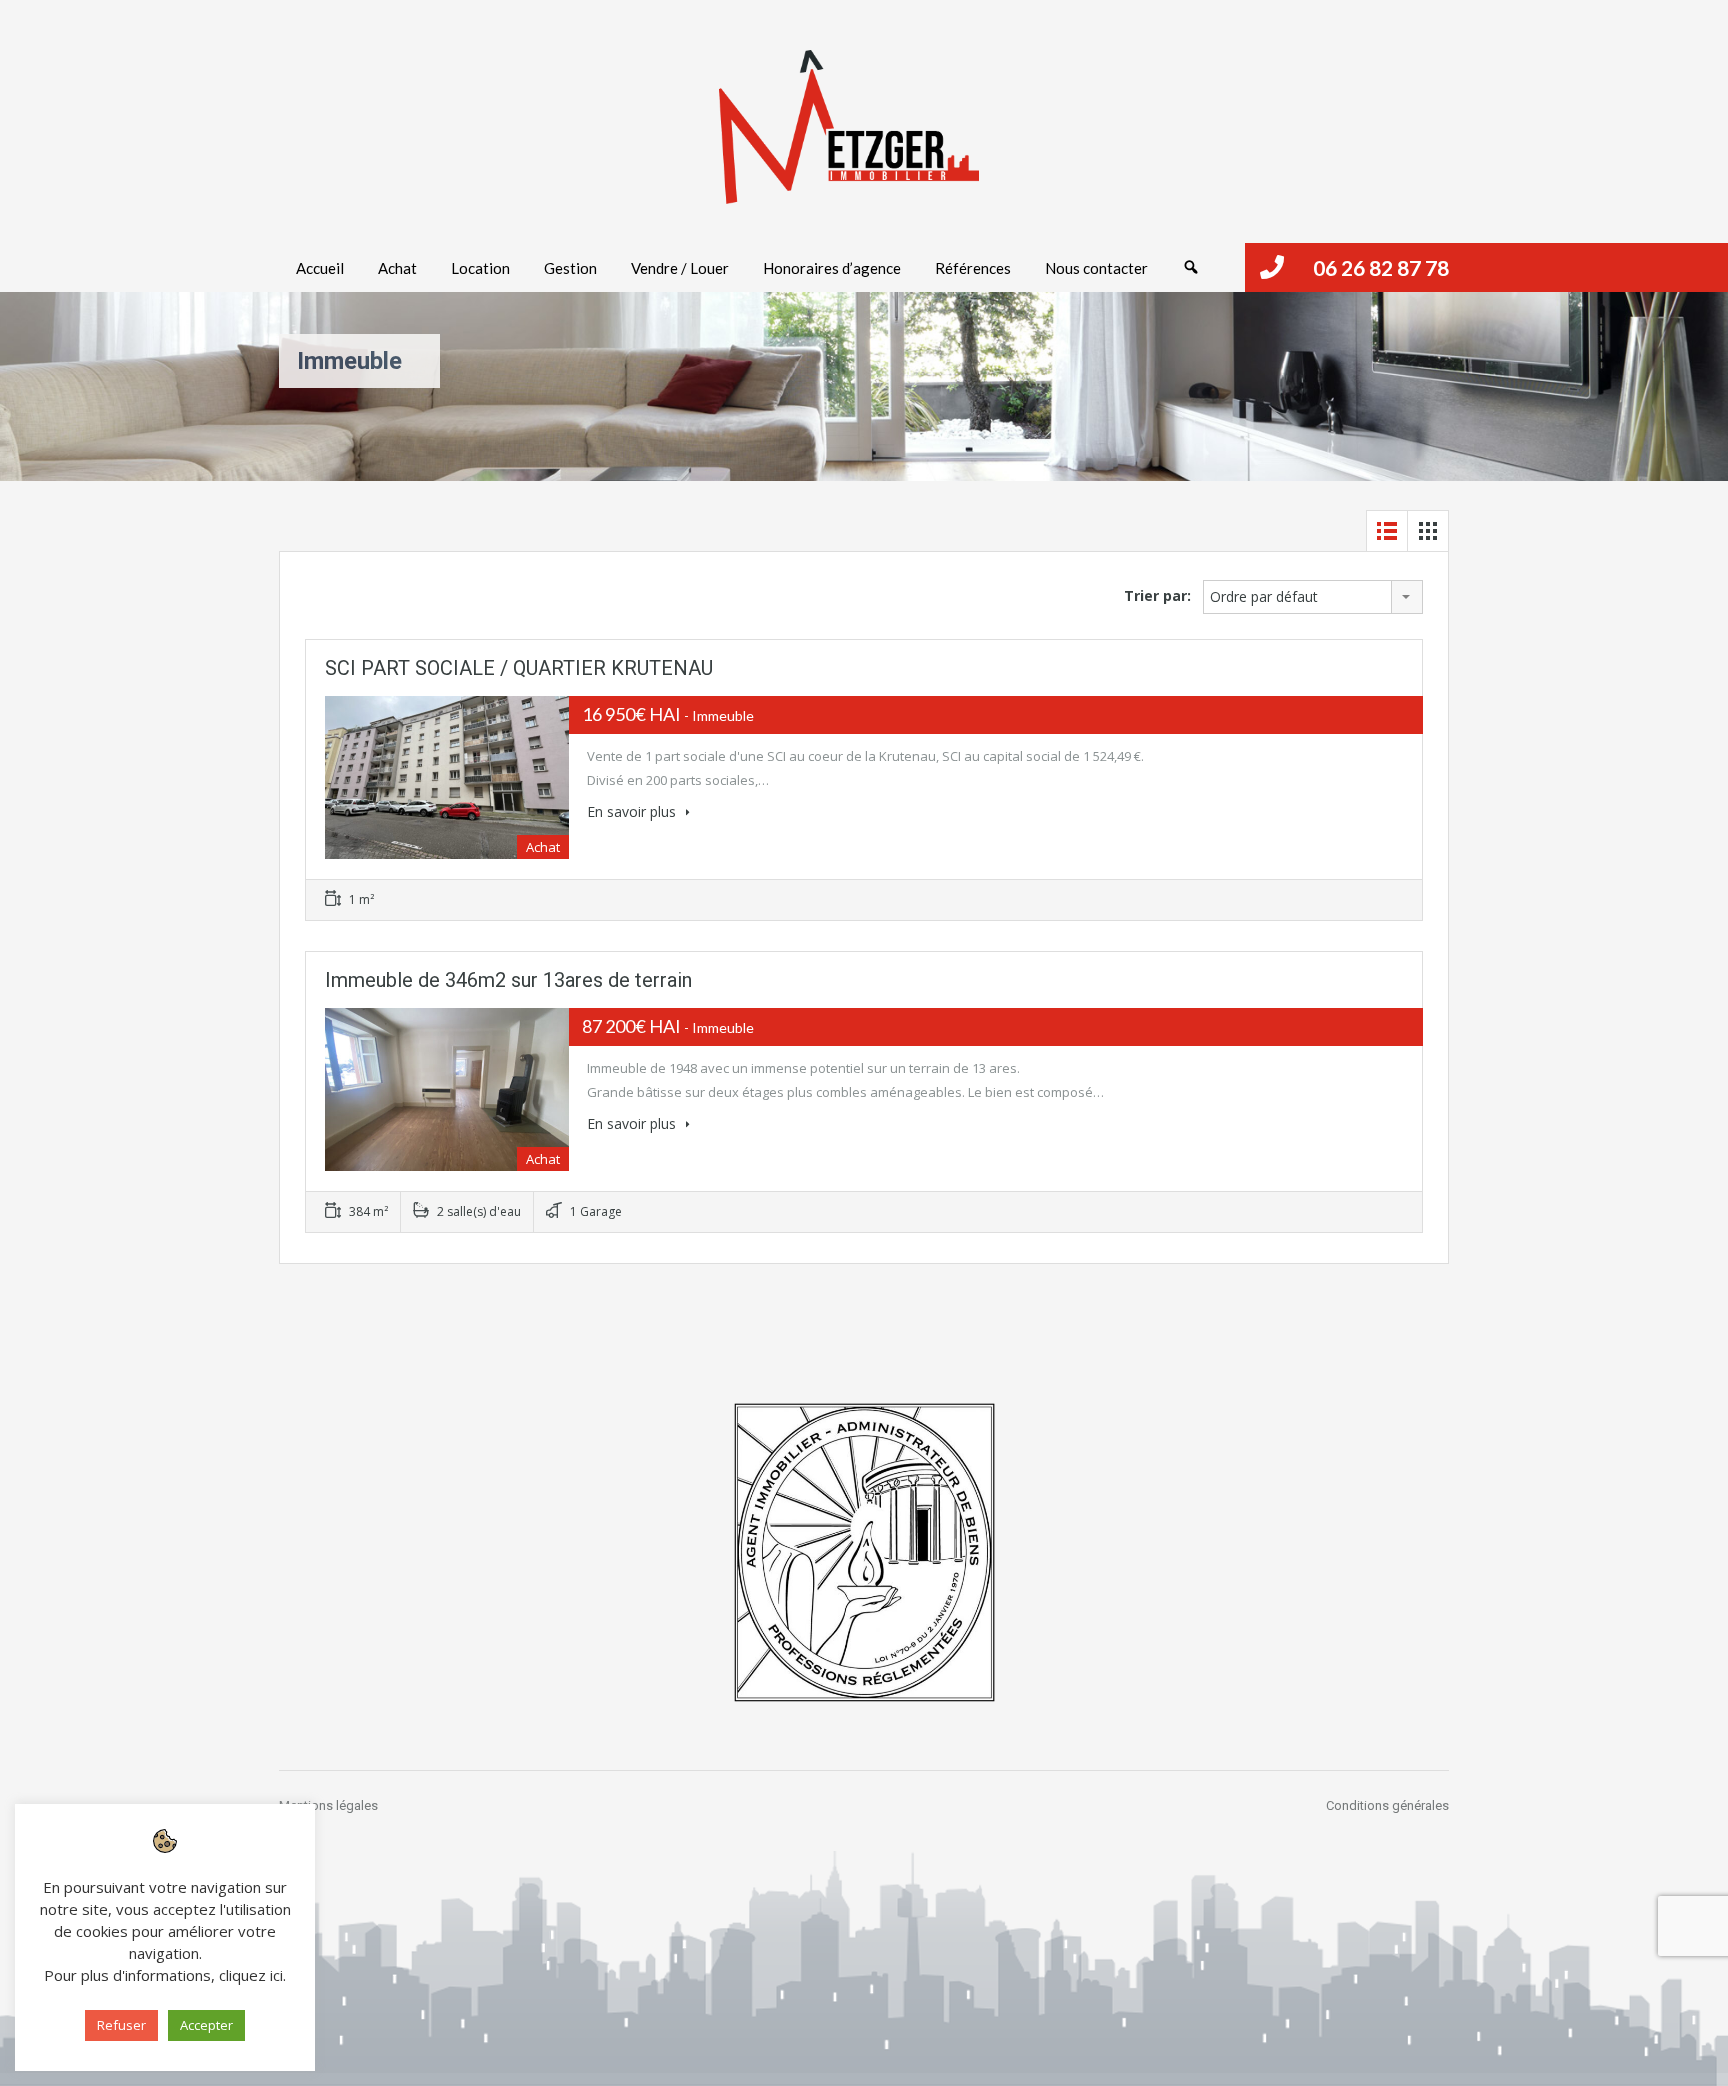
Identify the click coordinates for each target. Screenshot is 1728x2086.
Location (480, 268)
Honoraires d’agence (832, 268)
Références (973, 268)
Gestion (570, 268)
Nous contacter (1096, 268)
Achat (397, 268)
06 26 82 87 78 (1381, 267)
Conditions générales (1387, 1805)
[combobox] (1313, 597)
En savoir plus (633, 811)
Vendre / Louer (680, 268)
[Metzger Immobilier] (849, 127)
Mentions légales (328, 1805)
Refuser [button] (121, 2025)
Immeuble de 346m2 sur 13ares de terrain (508, 980)
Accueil (320, 268)
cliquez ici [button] (251, 1975)
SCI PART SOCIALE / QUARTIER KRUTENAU (519, 668)
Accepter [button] (206, 2025)
